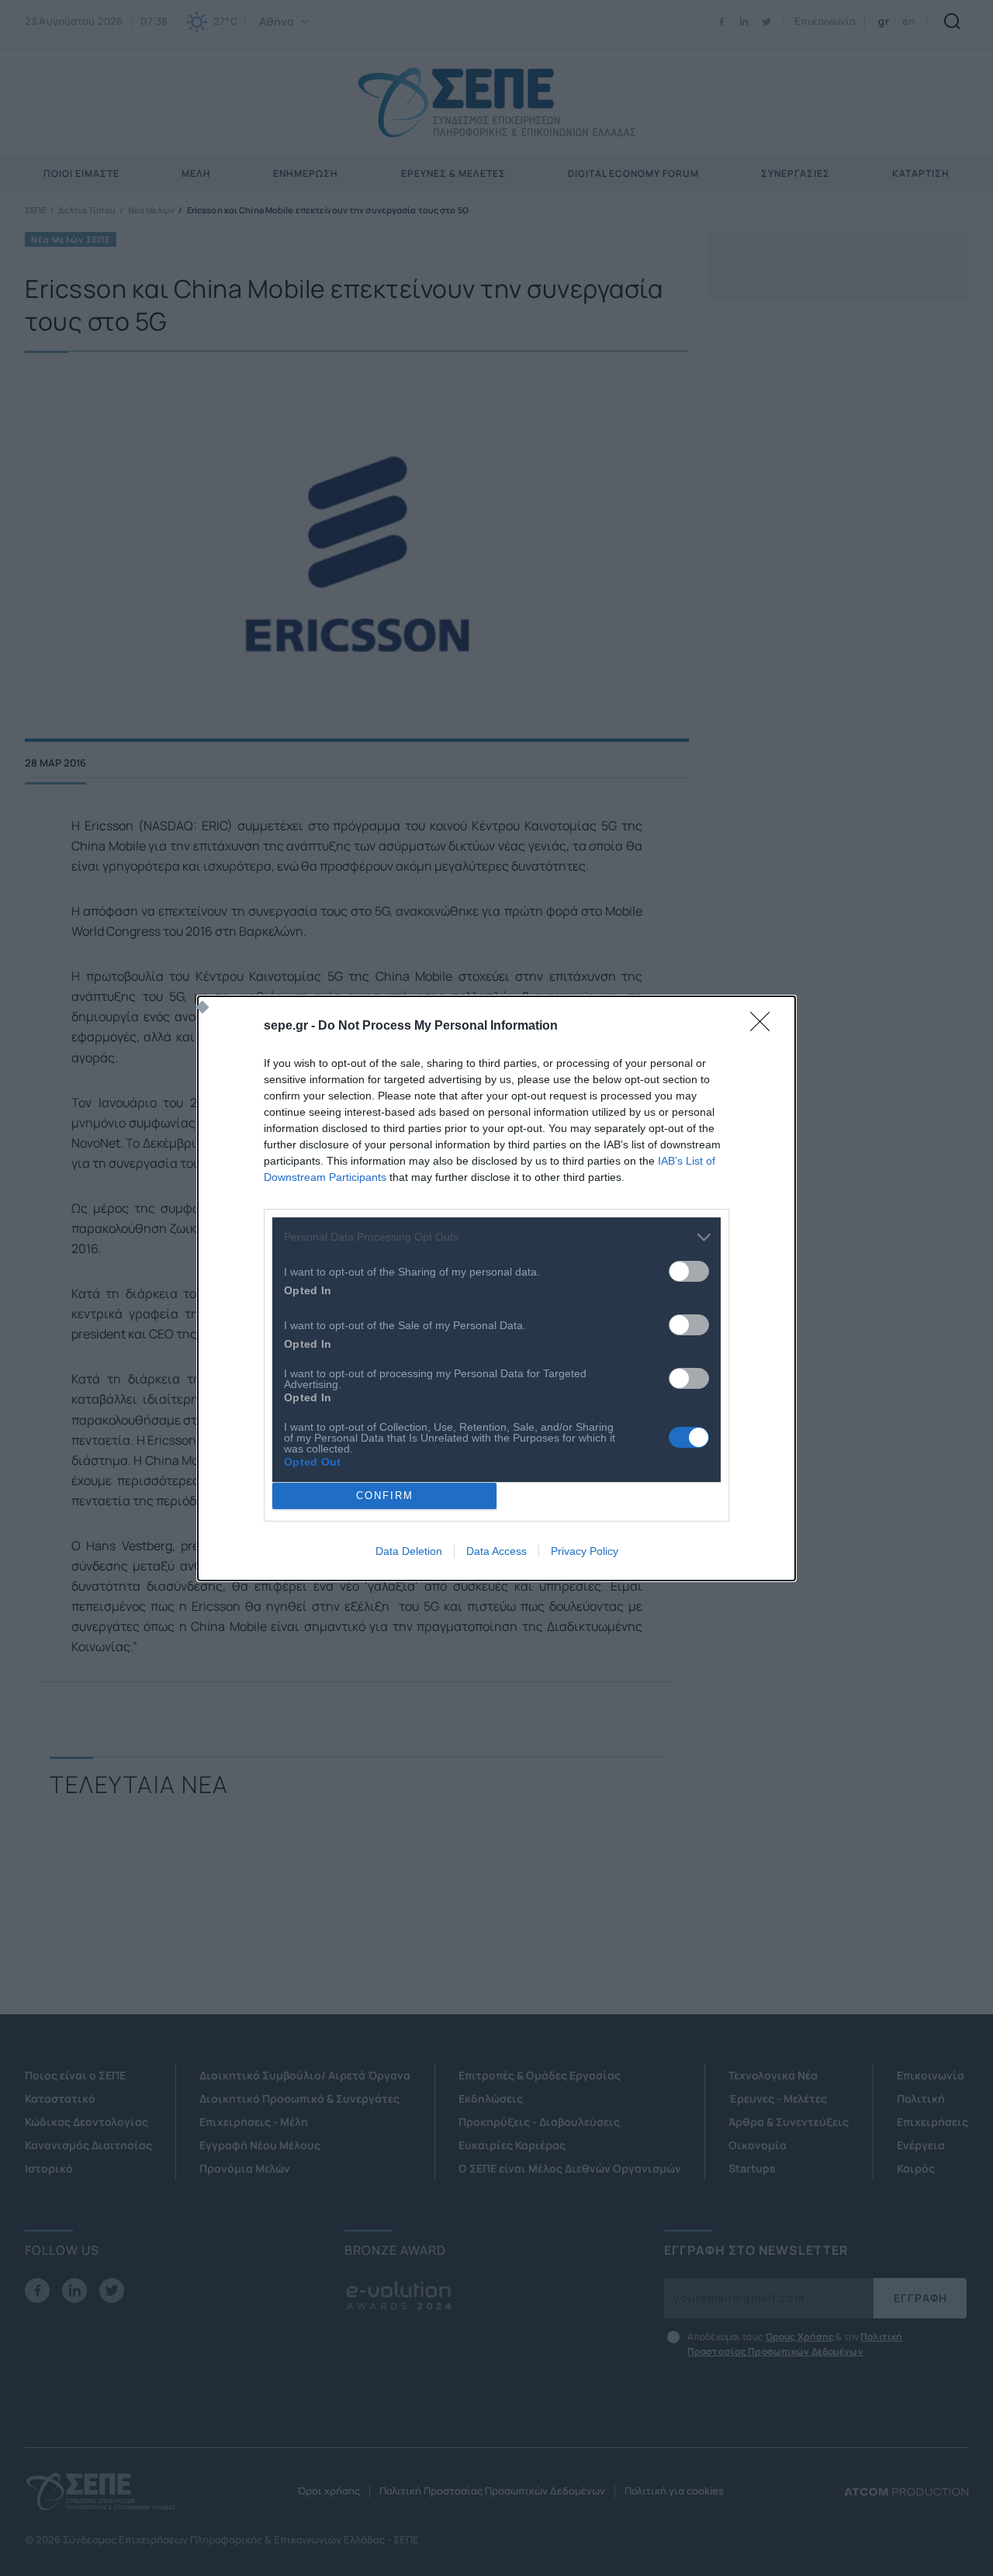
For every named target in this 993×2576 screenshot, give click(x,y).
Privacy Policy (585, 1551)
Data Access (496, 1551)
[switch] (689, 1271)
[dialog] (496, 1288)
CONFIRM (385, 1496)
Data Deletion (409, 1551)
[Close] (765, 1027)
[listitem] (496, 1237)
